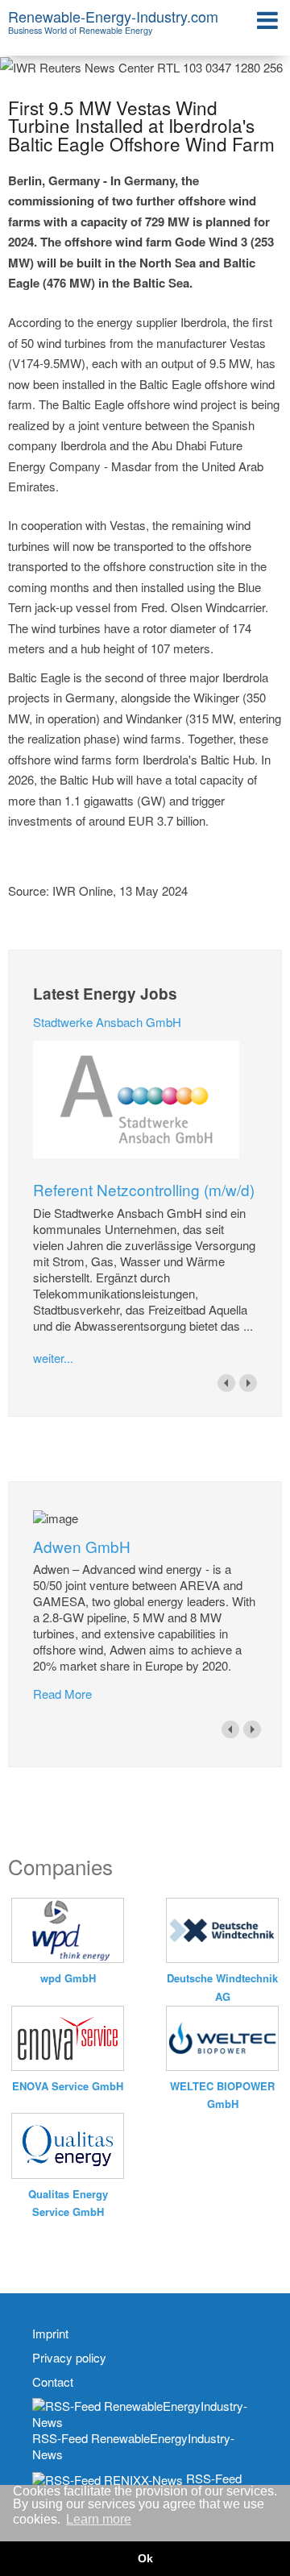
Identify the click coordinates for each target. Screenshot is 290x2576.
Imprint (50, 2334)
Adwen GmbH (82, 1546)
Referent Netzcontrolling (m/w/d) (144, 1189)
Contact (53, 2382)
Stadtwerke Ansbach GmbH (107, 1022)
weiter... (53, 1358)
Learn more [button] (99, 2519)
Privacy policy (69, 2358)
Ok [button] (145, 2558)
